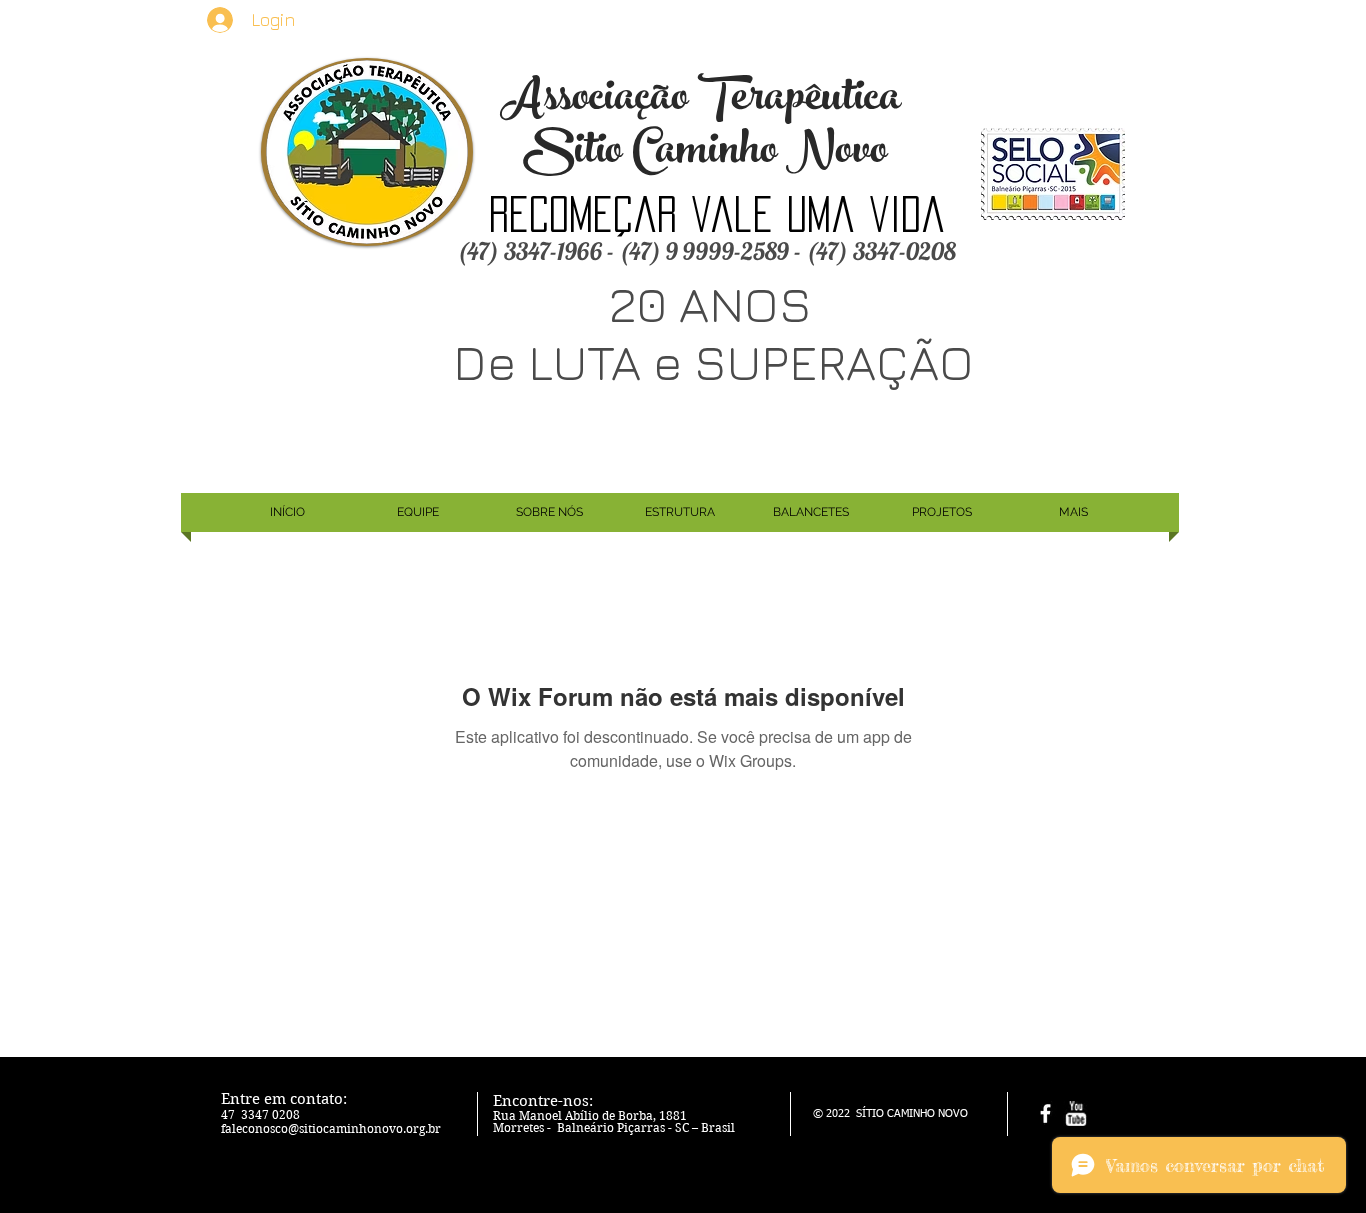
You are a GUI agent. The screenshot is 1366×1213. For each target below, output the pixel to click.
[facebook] (1045, 1113)
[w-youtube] (1075, 1113)
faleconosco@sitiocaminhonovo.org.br (331, 1128)
